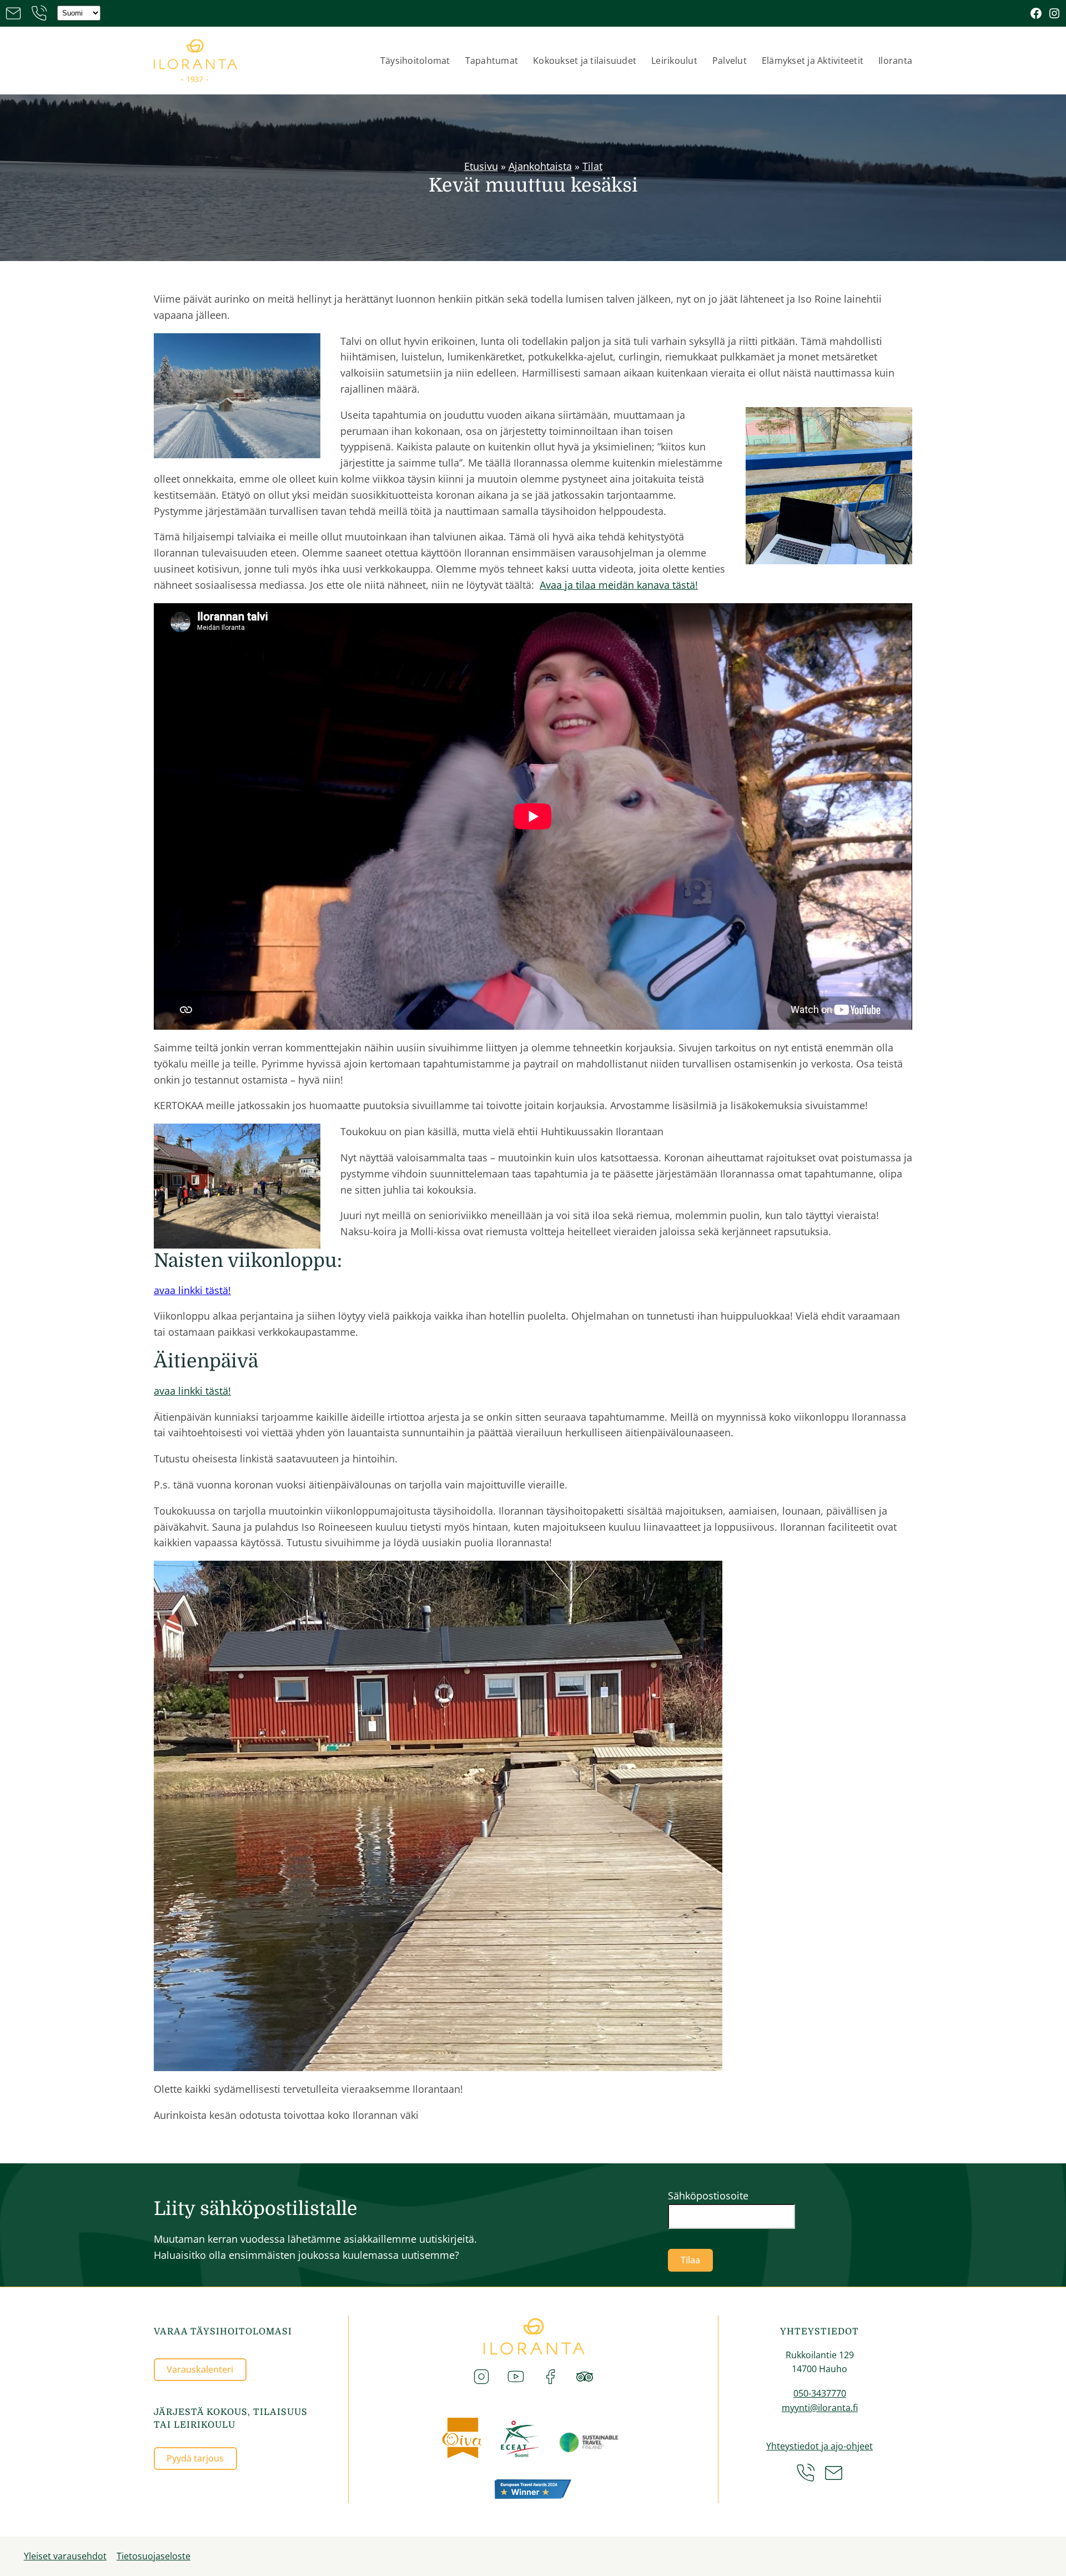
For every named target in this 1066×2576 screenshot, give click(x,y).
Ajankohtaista (540, 166)
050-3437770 (820, 2393)
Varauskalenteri (200, 2369)
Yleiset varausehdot (65, 2556)
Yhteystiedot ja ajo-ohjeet (819, 2446)
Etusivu (481, 166)
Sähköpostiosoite (708, 2196)
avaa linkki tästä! (192, 1290)
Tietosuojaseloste (154, 2556)
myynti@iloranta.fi (820, 2408)
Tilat (592, 166)
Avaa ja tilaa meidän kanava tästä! (619, 585)
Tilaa (690, 2260)
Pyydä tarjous (195, 2458)
